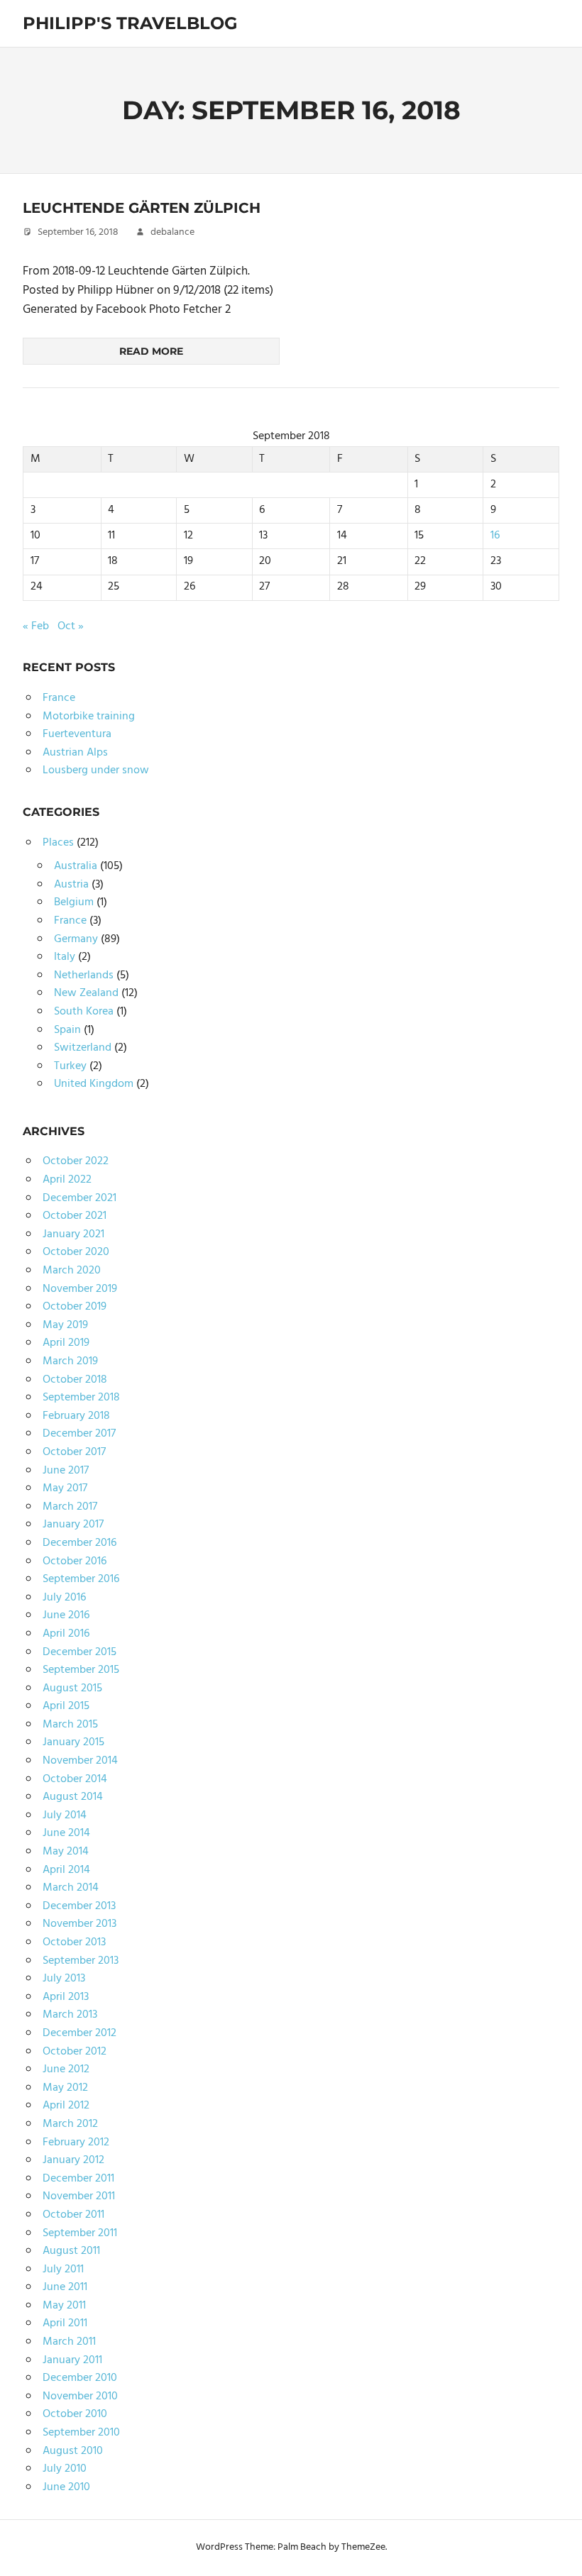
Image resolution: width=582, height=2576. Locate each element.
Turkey (70, 1066)
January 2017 (73, 1525)
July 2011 (63, 2270)
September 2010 (81, 2433)
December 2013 (79, 1906)
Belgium (74, 902)
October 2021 (75, 1216)
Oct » (71, 626)
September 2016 (81, 1579)
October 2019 (75, 1307)
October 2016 (75, 1561)
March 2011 (69, 2342)
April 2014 (66, 1870)
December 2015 (79, 1652)
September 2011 (80, 2233)
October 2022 (76, 1161)
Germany (76, 939)
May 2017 (65, 1488)
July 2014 (65, 1815)
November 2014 (80, 1761)
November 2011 (79, 2196)
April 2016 (66, 1634)
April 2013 (66, 1997)
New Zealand (86, 993)
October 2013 (74, 1942)
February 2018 (76, 1416)
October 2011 (73, 2215)
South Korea (84, 1012)
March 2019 (70, 1361)
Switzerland (83, 1048)
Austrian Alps (75, 753)
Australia (76, 866)
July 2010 (65, 2469)
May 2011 (64, 2306)
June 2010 (66, 2487)
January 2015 (73, 1742)
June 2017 (66, 1471)
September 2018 (81, 1398)
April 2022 (67, 1180)
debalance (172, 232)
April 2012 (66, 2106)
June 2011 (65, 2287)
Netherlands (84, 975)
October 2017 (74, 1452)
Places (58, 843)
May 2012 (65, 2088)
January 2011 (72, 2360)
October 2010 (75, 2414)
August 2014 (73, 1797)
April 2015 (66, 1706)
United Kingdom (94, 1084)
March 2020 (72, 1271)
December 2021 (79, 1198)
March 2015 (70, 1725)
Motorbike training (89, 717)
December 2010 (80, 2378)
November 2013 (79, 1924)
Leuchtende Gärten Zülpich (142, 208)
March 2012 (70, 2124)
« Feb (36, 626)
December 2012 (79, 2033)
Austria (71, 885)
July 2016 (64, 1598)
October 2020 (76, 1252)
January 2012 (73, 2160)
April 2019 (66, 1343)
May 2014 (66, 1852)
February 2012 (76, 2143)
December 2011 (78, 2179)
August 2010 (73, 2451)
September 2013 (81, 1961)
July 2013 (64, 1979)
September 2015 (81, 1670)
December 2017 (79, 1434)
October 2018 (75, 1380)
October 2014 (75, 1779)
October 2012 (75, 2052)
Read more (151, 351)
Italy (65, 957)
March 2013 (70, 2015)
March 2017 (70, 1507)
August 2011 (71, 2251)
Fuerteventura (77, 734)
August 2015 (72, 1688)
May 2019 (65, 1325)
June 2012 (66, 2069)
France (59, 698)
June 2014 (66, 1833)
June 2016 (66, 1615)
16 (495, 536)
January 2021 (73, 1234)
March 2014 (71, 1888)
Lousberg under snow (96, 770)
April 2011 (65, 2323)
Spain (67, 1030)
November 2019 (80, 1289)
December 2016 (79, 1543)
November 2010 (80, 2397)
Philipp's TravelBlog (130, 23)
